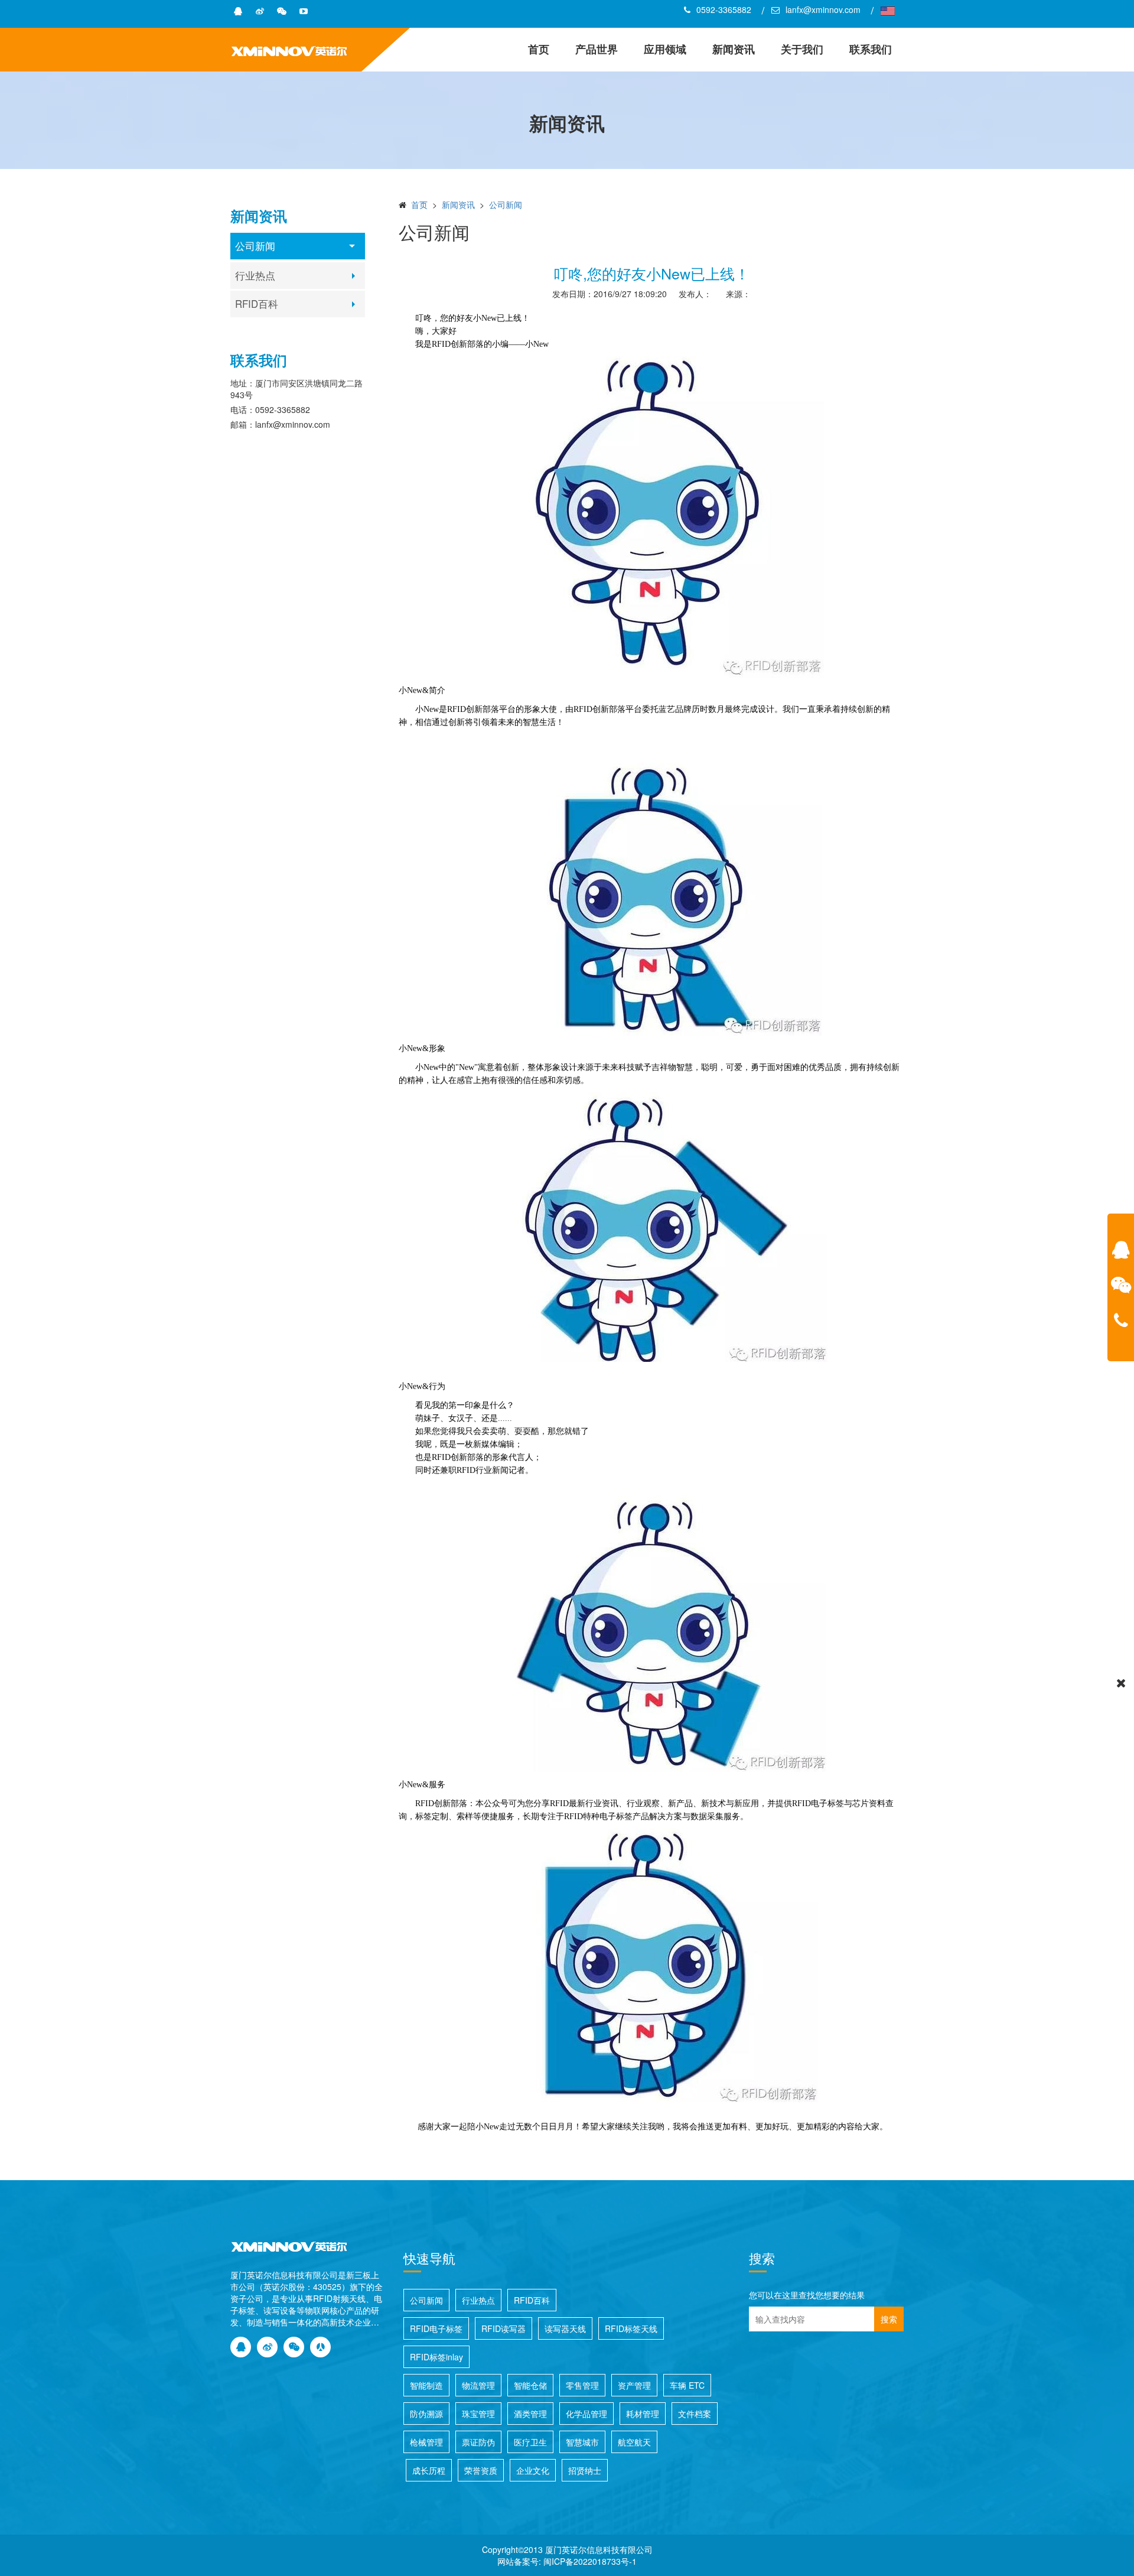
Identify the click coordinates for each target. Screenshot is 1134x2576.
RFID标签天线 (631, 2328)
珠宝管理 (478, 2414)
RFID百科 (257, 304)
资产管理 (634, 2385)
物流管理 (478, 2385)
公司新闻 (255, 246)
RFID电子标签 (436, 2328)
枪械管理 (426, 2442)
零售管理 (582, 2385)
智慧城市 (582, 2442)
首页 (539, 49)
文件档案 (695, 2414)
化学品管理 (586, 2414)
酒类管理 (530, 2414)
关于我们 (802, 49)
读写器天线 (565, 2328)
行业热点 (255, 275)
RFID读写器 (504, 2328)
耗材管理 (643, 2414)
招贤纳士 (585, 2470)
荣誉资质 (481, 2470)
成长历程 (429, 2470)
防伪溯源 (426, 2414)
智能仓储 (530, 2385)
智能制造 (426, 2385)
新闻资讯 (734, 49)
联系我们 (871, 49)
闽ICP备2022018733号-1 (590, 2561)
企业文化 (533, 2470)
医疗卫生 (530, 2442)
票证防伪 (478, 2442)
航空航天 (634, 2442)
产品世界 (597, 49)
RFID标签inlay (436, 2357)
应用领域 (665, 49)
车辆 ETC (687, 2385)
